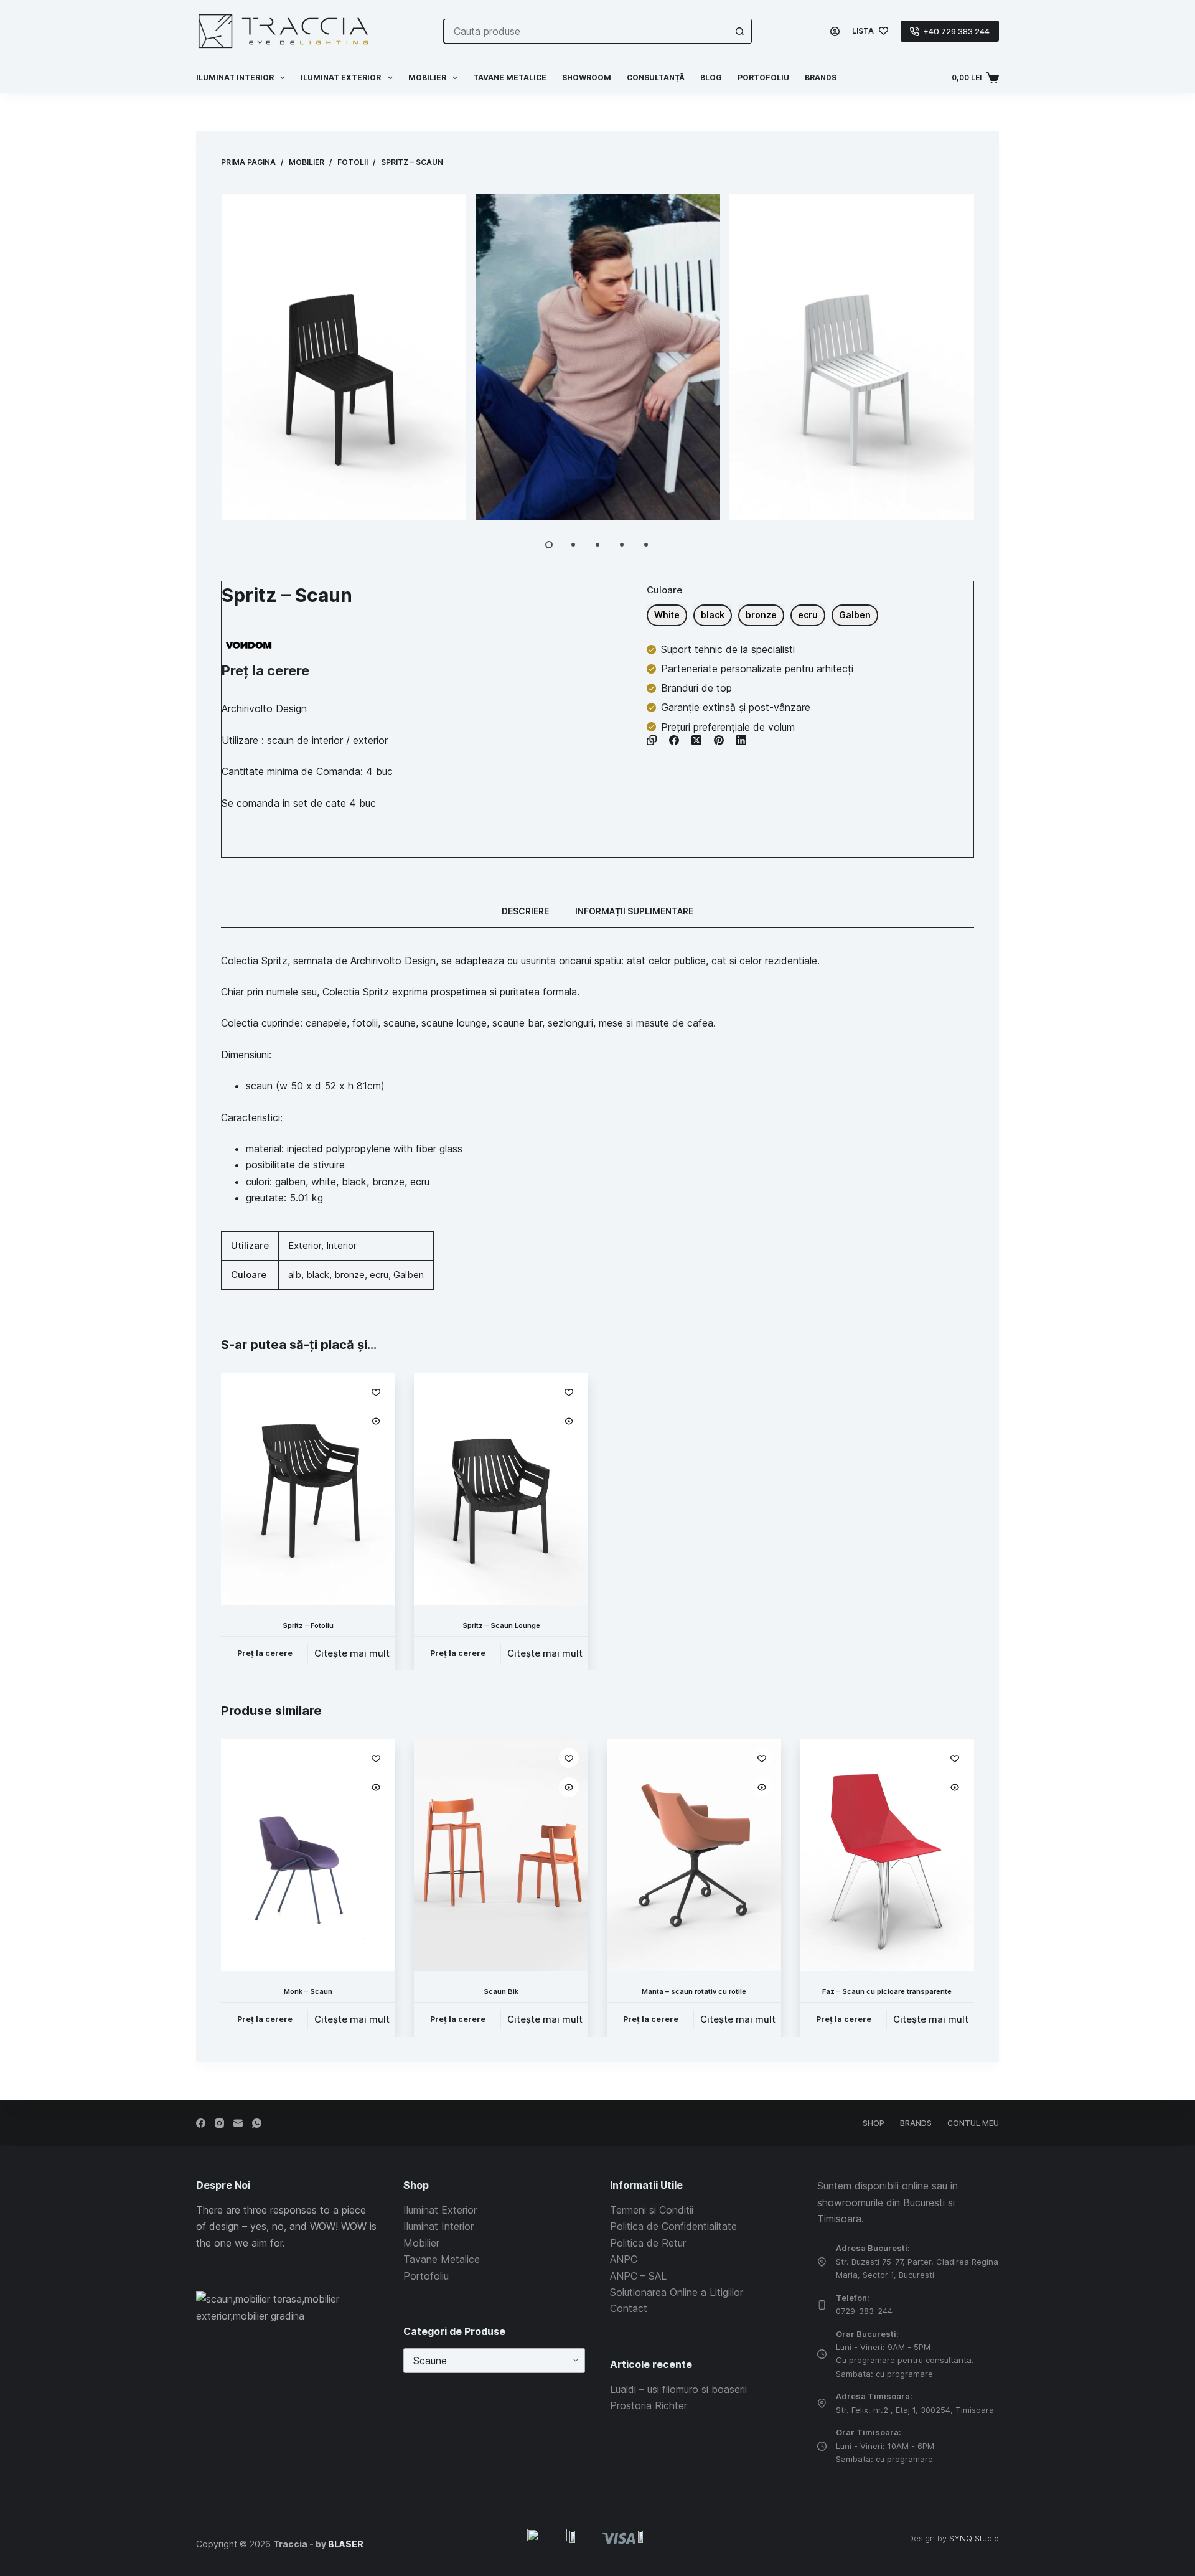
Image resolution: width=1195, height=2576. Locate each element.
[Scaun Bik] (501, 1855)
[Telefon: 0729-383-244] (822, 2305)
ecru (379, 1275)
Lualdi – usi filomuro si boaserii (678, 2389)
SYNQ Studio (974, 2538)
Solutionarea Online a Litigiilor (677, 2292)
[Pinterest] (719, 740)
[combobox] (586, 31)
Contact (629, 2308)
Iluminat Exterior (440, 2210)
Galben (409, 1275)
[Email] (238, 2123)
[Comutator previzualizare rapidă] (376, 1421)
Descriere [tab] (525, 911)
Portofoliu (763, 78)
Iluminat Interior (438, 2226)
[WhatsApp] (257, 2123)
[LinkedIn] (741, 740)
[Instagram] (219, 2123)
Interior (341, 1245)
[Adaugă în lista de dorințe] (376, 1392)
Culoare (664, 590)
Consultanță (656, 78)
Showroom (587, 78)
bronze (349, 1275)
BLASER (346, 2544)
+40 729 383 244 (956, 31)
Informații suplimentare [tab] (634, 911)
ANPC (624, 2259)
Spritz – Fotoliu (308, 1625)
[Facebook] (674, 740)
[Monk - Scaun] (308, 1855)
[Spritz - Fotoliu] (308, 1489)
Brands (821, 78)
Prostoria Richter (649, 2405)
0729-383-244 (864, 2311)
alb (295, 1275)
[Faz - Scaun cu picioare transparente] (887, 1855)
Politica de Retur (648, 2243)
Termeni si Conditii (652, 2210)
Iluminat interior (235, 78)
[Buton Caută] (739, 31)
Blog (711, 78)
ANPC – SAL (638, 2276)
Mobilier (427, 78)
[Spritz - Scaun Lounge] (501, 1489)
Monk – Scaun (308, 1992)
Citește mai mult (352, 1653)
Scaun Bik (501, 1992)
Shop (874, 2123)
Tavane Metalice (510, 78)
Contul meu (973, 2123)
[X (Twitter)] (696, 740)
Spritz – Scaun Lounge (501, 1625)
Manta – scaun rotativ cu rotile (694, 1992)
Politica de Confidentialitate (673, 2226)
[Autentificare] (835, 31)
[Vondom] (249, 645)
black (318, 1275)
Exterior (305, 1245)
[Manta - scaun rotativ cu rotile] (694, 1855)
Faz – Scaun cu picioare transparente (887, 1992)
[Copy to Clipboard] (652, 740)
